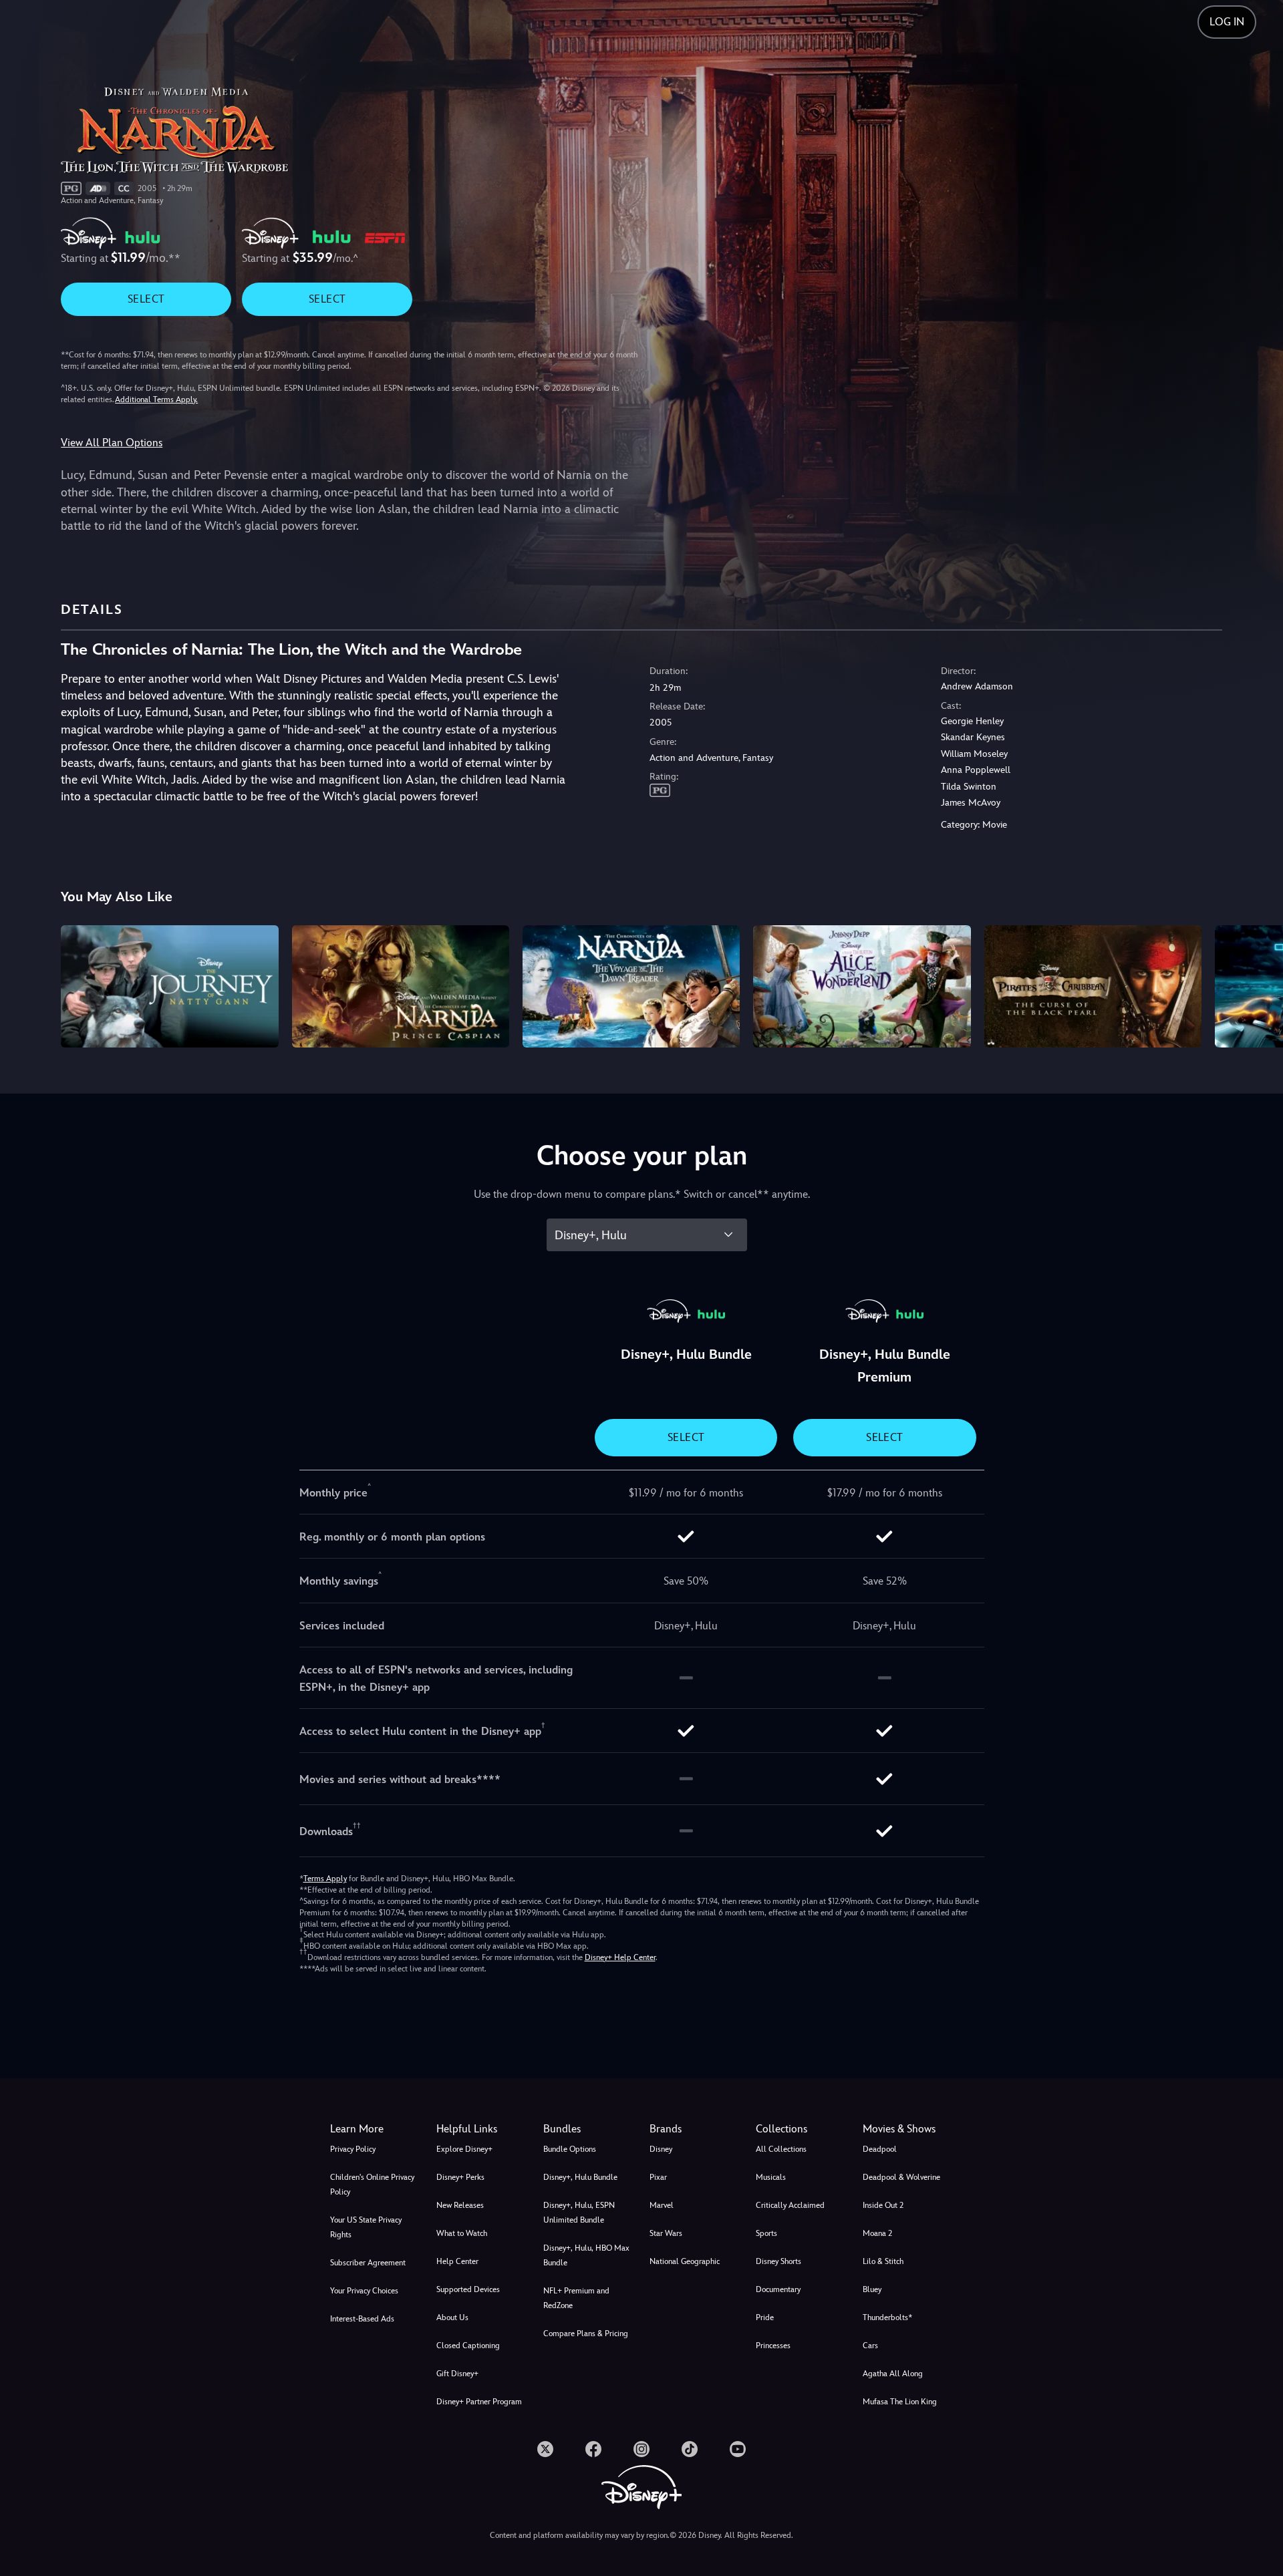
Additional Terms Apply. (156, 399)
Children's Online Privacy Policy (372, 2185)
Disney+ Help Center (620, 1957)
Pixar (658, 2177)
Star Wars (666, 2233)
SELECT (146, 299)
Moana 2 (877, 2233)
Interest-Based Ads (362, 2319)
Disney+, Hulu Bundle (580, 2177)
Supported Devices (468, 2289)
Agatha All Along (893, 2374)
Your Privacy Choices (364, 2291)
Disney (661, 2149)
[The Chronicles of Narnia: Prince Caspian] (401, 986)
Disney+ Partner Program (479, 2402)
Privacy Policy (353, 2149)
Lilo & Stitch (883, 2261)
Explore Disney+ (464, 2149)
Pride (765, 2317)
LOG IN (1227, 22)
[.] (545, 2449)
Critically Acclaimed (790, 2205)
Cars (870, 2346)
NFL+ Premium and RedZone (576, 2298)
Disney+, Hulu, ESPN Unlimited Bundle (579, 2213)
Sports (766, 2233)
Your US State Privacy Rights (366, 2227)
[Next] (1257, 984)
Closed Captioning (468, 2346)
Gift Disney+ (457, 2374)
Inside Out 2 (883, 2205)
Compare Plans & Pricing (586, 2333)
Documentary (778, 2289)
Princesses (773, 2346)
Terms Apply (325, 1879)
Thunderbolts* (887, 2317)
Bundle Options (570, 2149)
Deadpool (880, 2149)
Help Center (457, 2261)
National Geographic (685, 2261)
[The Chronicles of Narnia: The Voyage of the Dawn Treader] (631, 986)
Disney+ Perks (460, 2177)
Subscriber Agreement (368, 2263)
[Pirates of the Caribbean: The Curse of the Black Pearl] (1093, 986)
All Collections (781, 2149)
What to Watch (462, 2233)
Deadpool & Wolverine (901, 2177)
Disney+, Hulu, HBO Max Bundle (586, 2255)
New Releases (460, 2205)
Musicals (771, 2177)
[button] (481, 2129)
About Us (452, 2317)
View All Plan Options (112, 443)
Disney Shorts (778, 2261)
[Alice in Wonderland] (862, 986)
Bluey (872, 2289)
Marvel (662, 2205)
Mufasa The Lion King (900, 2402)
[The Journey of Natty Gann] (169, 986)
